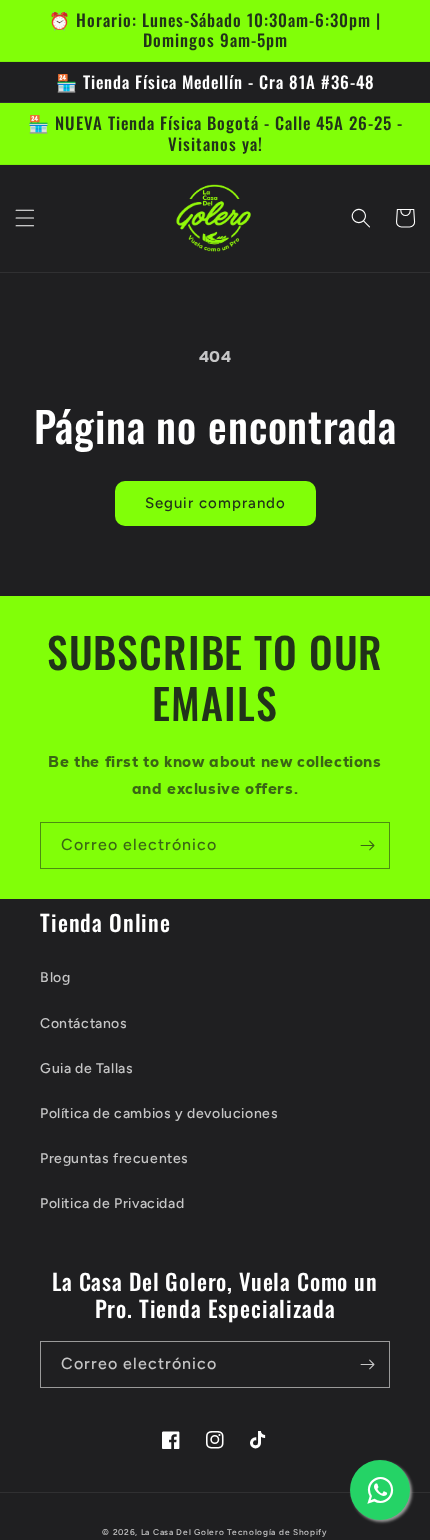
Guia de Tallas (86, 1068)
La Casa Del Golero (183, 1532)
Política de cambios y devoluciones (159, 1113)
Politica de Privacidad (112, 1203)
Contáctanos (84, 1023)
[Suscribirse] (367, 845)
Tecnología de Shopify (277, 1532)
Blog (55, 977)
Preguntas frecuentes (114, 1158)
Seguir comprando (215, 503)
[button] (25, 218)
